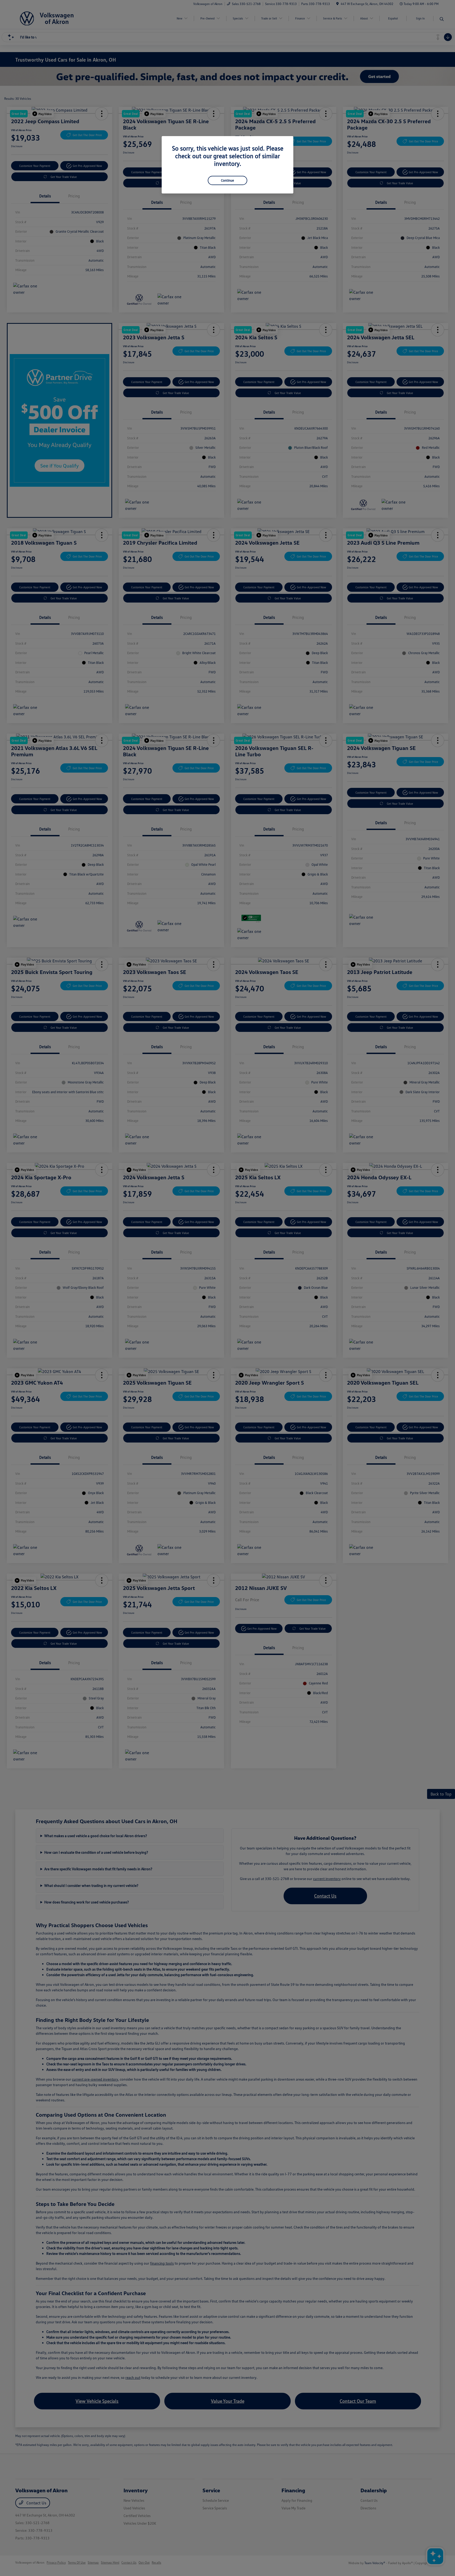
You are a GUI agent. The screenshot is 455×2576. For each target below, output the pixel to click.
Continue (227, 180)
